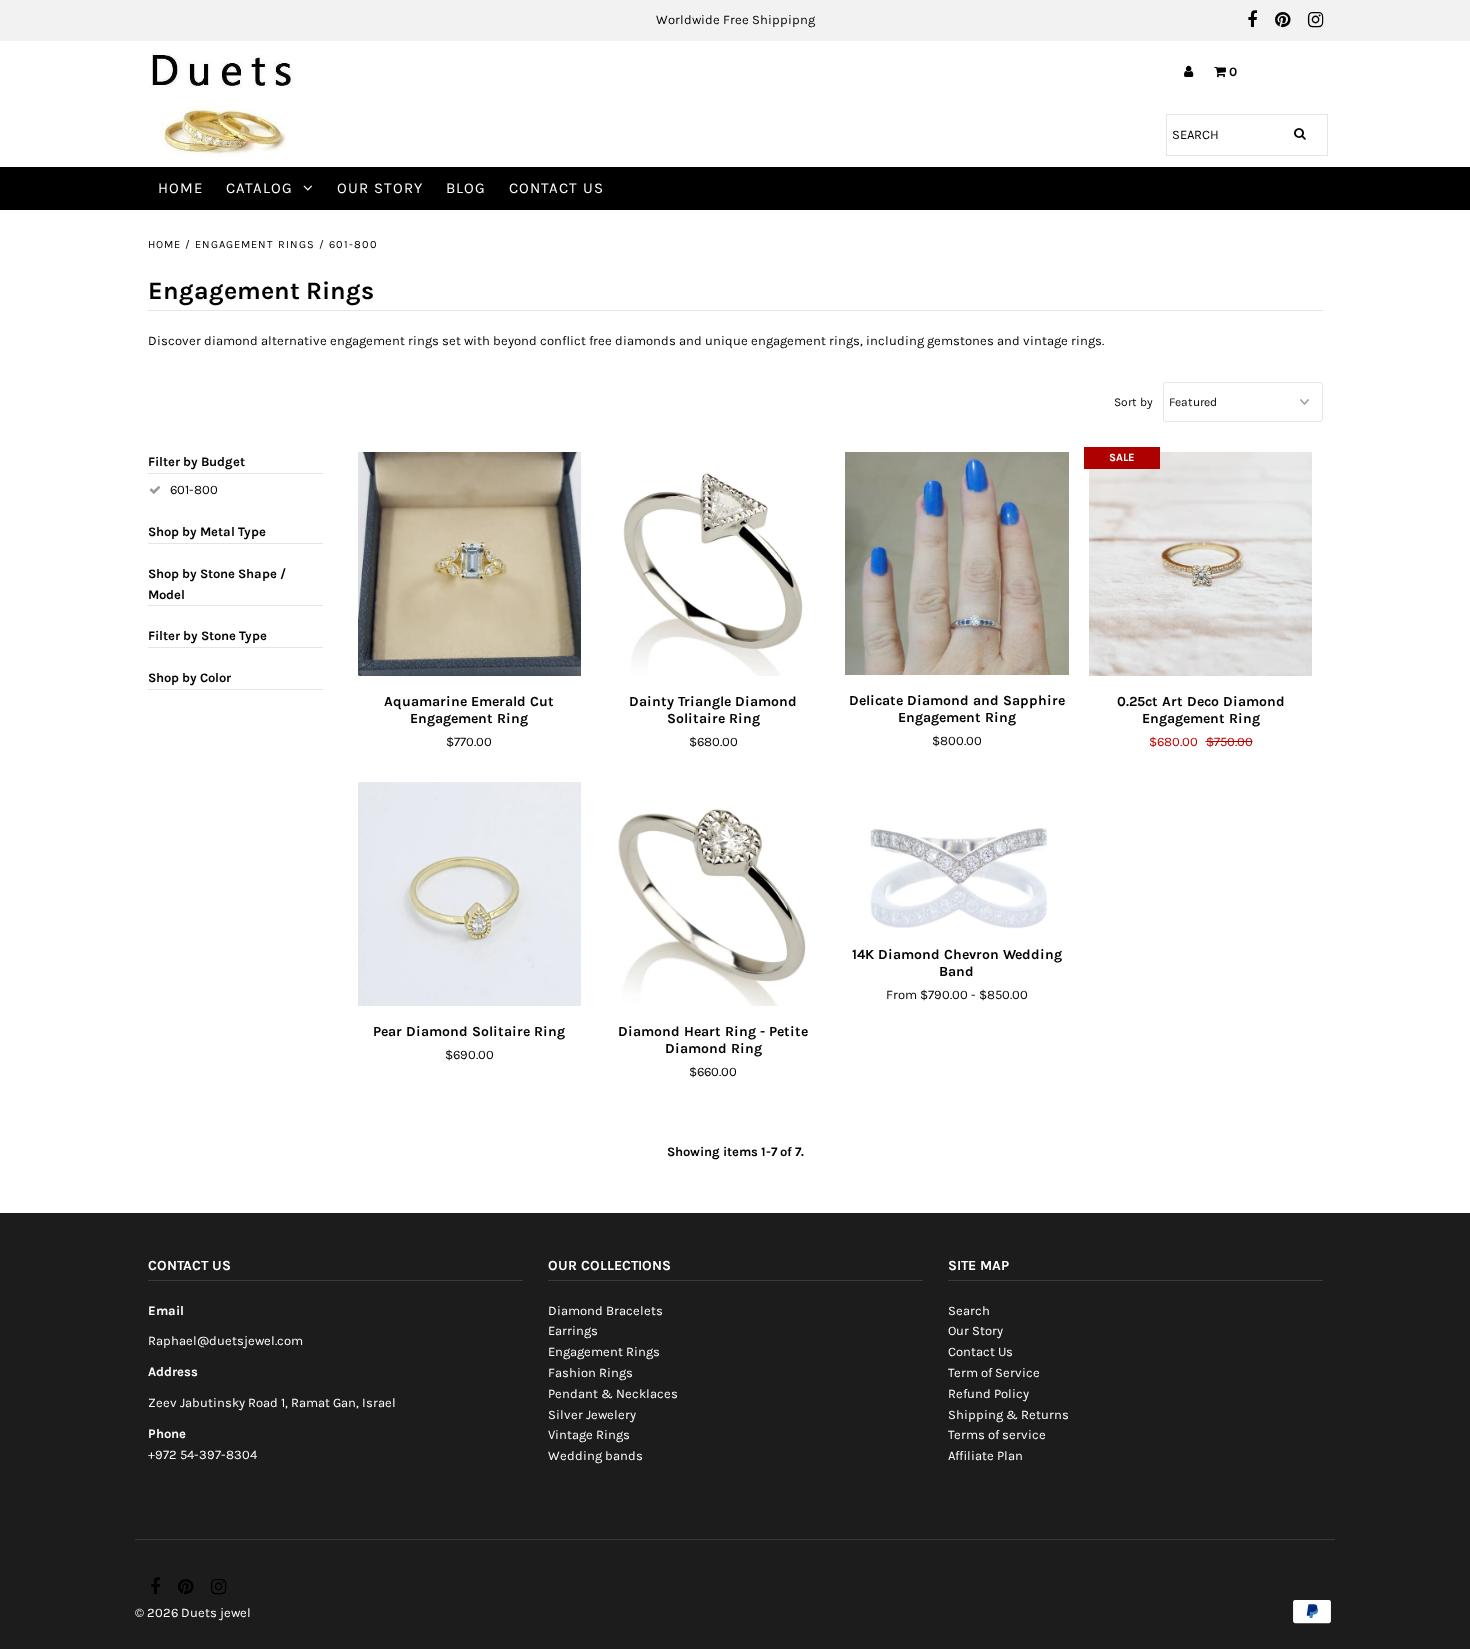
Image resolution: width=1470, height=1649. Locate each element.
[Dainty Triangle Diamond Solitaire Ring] (712, 563)
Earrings (573, 1330)
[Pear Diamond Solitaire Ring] (469, 894)
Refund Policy (988, 1393)
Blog (466, 188)
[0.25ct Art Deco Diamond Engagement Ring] (1200, 563)
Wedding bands (595, 1455)
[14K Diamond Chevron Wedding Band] (956, 855)
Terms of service (997, 1434)
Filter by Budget (196, 461)
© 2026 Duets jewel (193, 1612)
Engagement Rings (255, 244)
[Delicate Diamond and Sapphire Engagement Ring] (956, 563)
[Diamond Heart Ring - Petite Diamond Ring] (712, 893)
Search (969, 1310)
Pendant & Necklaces (613, 1393)
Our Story (380, 188)
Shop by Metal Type (207, 531)
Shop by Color (189, 677)
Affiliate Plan (985, 1455)
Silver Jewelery (592, 1414)
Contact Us (556, 188)
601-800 (194, 489)
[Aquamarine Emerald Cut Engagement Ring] (469, 563)
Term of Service (994, 1372)
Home (180, 188)
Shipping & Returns (1008, 1414)
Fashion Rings (590, 1372)
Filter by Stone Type (207, 635)
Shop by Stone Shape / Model (217, 584)
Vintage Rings (589, 1434)
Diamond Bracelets (605, 1310)
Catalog (259, 188)
